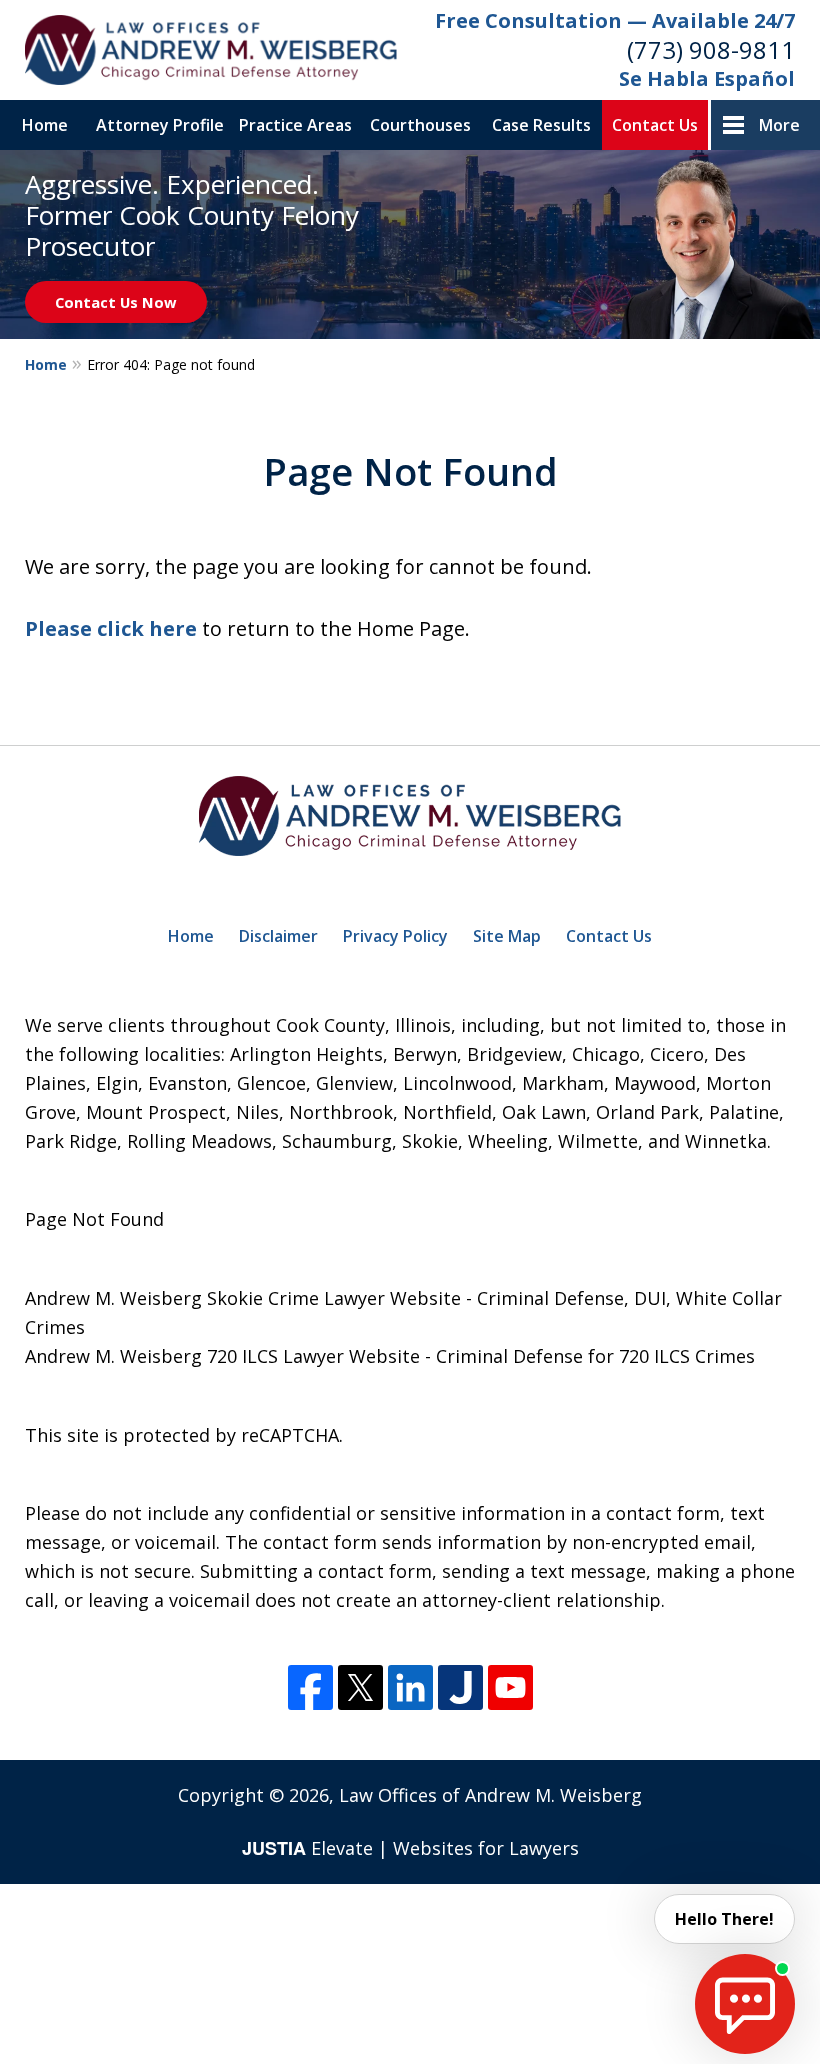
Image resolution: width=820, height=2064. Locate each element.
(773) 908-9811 (711, 49)
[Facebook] (310, 1687)
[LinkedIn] (410, 1687)
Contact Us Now (116, 302)
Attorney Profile (160, 125)
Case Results (541, 125)
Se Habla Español (707, 78)
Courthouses (420, 125)
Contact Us (655, 125)
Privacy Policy (395, 936)
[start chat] (745, 2004)
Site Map (507, 936)
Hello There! (724, 1919)
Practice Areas (295, 125)
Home (45, 125)
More (779, 125)
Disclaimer (278, 936)
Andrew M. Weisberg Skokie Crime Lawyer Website (243, 1298)
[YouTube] (510, 1687)
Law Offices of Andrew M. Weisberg (490, 1795)
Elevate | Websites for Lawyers (410, 1848)
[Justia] (460, 1687)
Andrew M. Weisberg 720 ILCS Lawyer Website (222, 1356)
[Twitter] (360, 1687)
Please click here (111, 628)
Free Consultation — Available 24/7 (615, 20)
